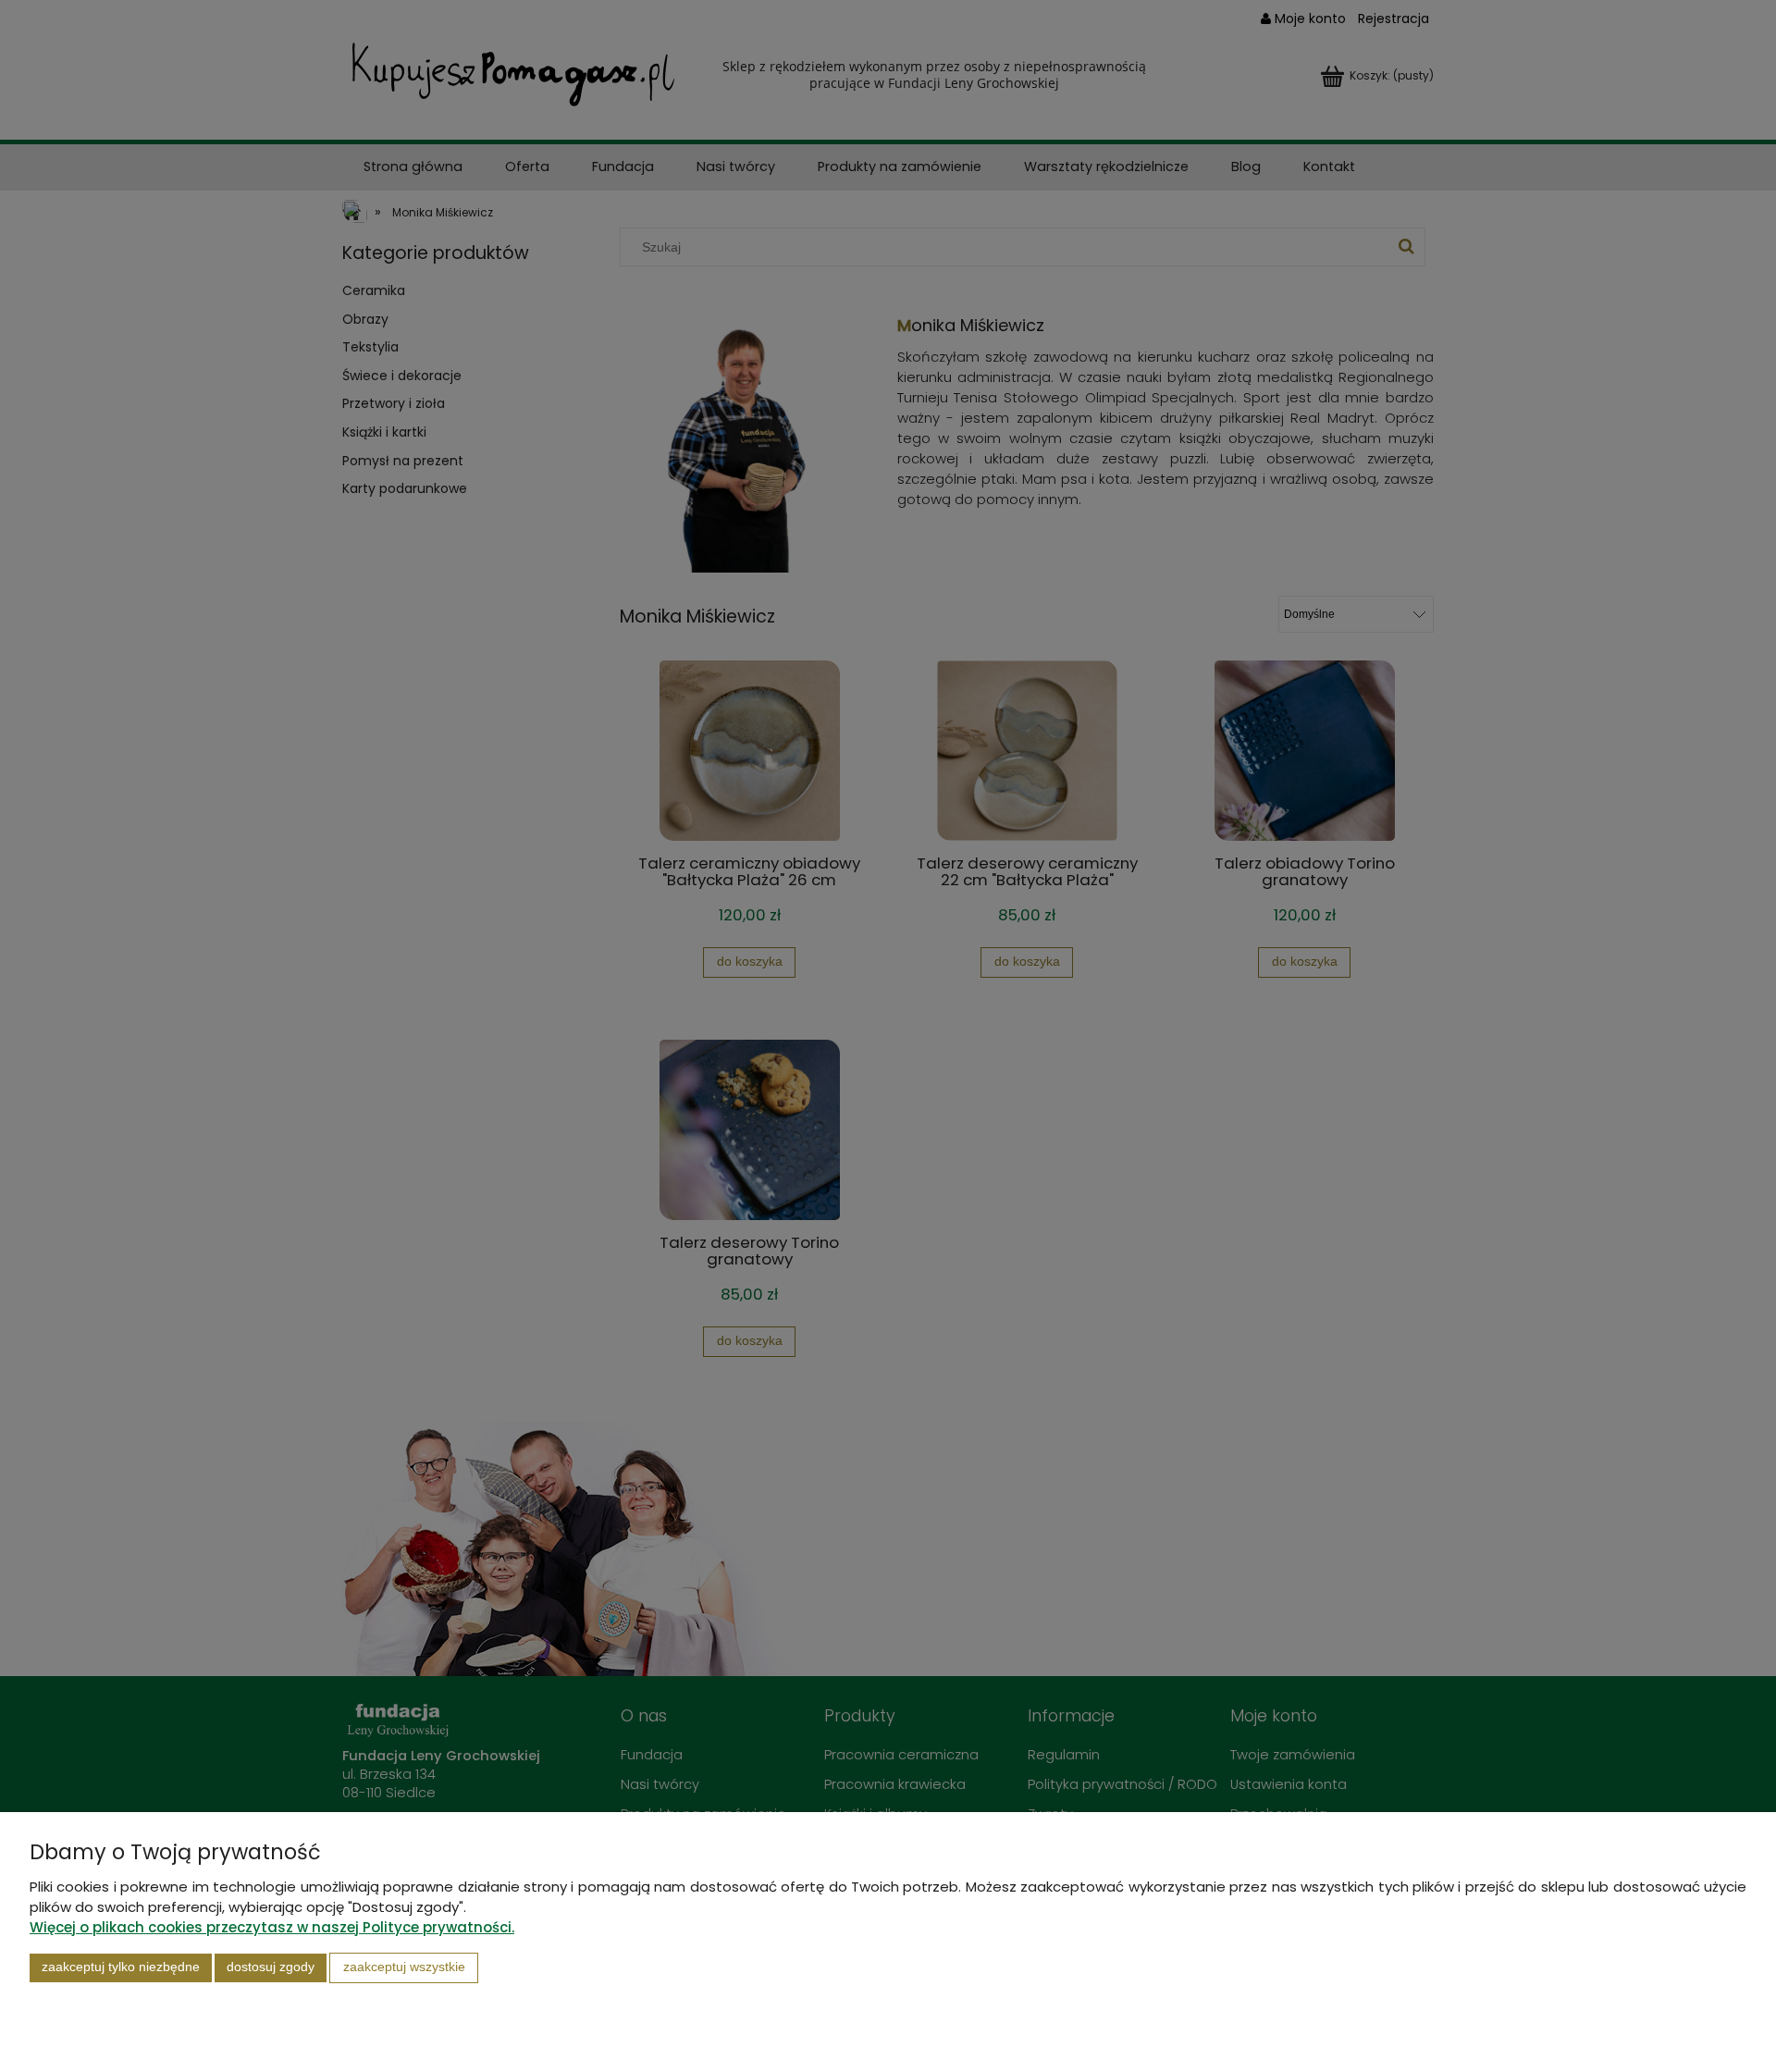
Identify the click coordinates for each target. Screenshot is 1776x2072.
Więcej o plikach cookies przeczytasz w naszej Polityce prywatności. (272, 1927)
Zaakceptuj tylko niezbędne (121, 1967)
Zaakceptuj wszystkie (404, 1967)
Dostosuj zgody (271, 1967)
